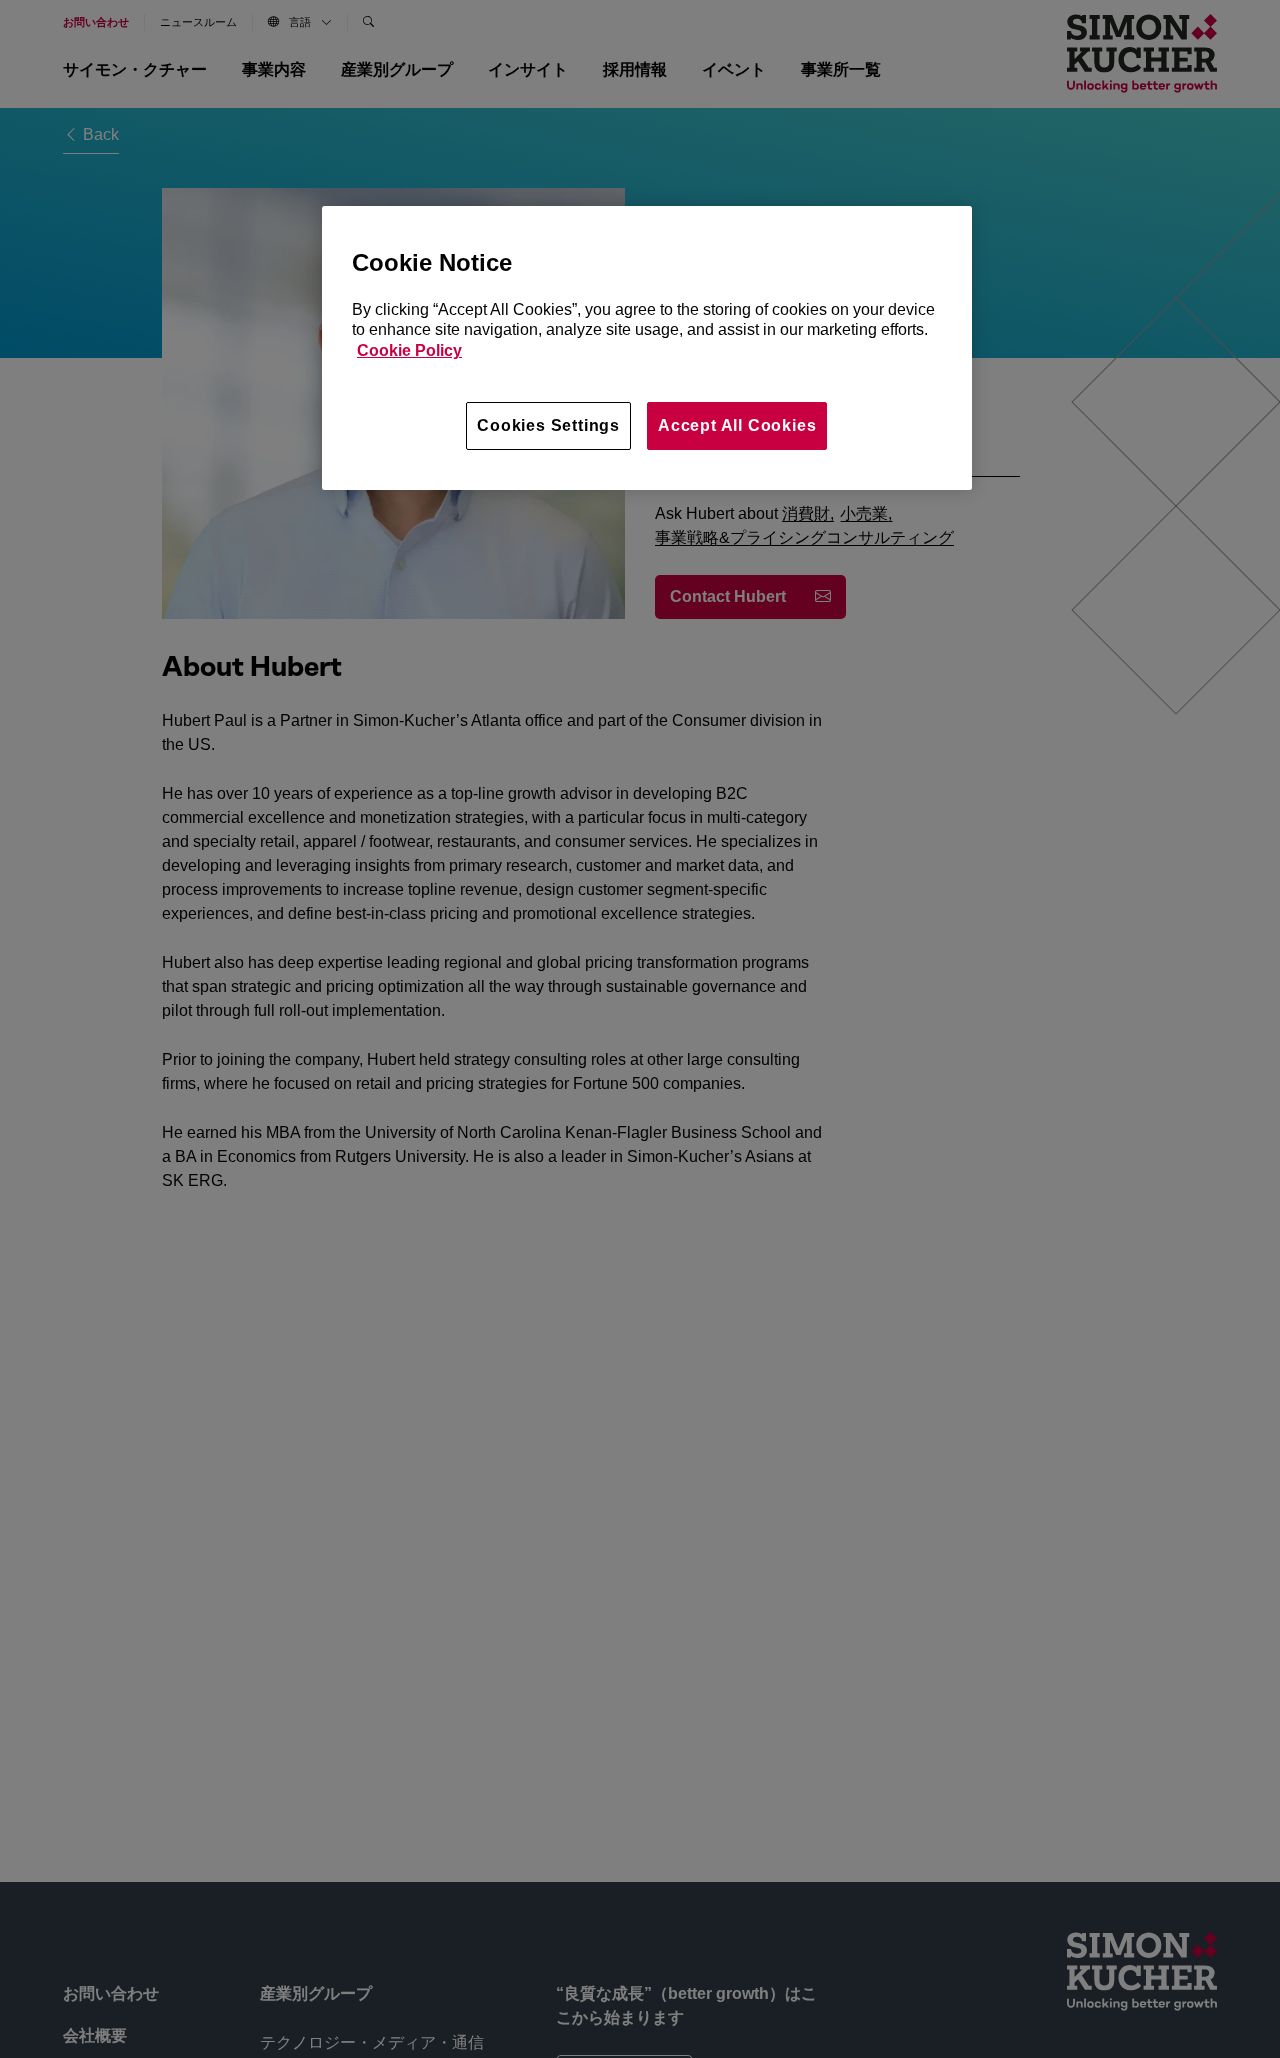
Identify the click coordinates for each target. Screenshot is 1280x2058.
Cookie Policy (409, 350)
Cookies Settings (548, 425)
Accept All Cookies (737, 425)
